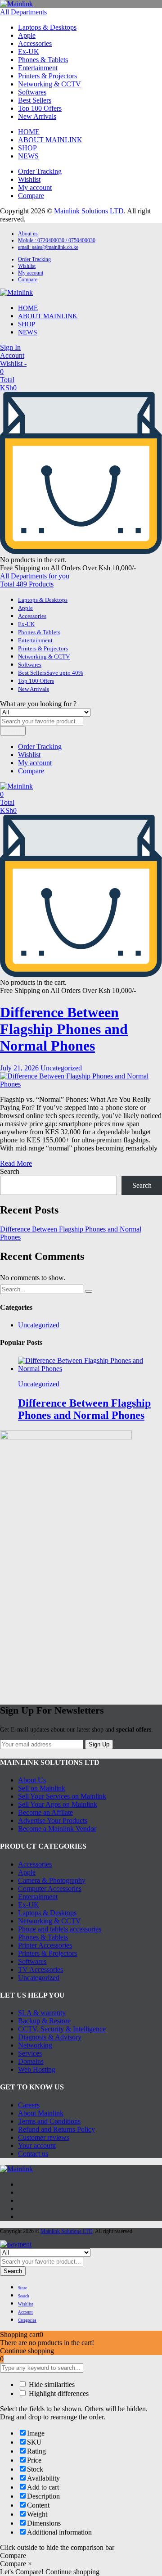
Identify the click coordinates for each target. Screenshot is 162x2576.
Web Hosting (37, 2069)
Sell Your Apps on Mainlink (58, 1804)
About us (28, 234)
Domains (31, 2061)
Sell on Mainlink (42, 1788)
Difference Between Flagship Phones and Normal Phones (64, 1029)
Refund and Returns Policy (56, 2129)
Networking (35, 2045)
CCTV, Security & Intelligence (62, 2029)
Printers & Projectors (47, 76)
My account (35, 187)
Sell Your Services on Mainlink (62, 1796)
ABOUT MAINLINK (50, 140)
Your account (37, 2145)
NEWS (28, 156)
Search (13, 731)
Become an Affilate (45, 1812)
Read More (16, 1163)
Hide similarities (51, 2384)
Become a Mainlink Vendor (57, 1829)
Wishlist (29, 179)
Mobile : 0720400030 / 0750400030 (57, 240)
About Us (32, 1780)
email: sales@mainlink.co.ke (48, 247)
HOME (29, 132)
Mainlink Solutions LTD (89, 211)
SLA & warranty (42, 2013)
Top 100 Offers (40, 108)
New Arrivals (37, 116)
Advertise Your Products (53, 1820)
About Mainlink (41, 2113)
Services (30, 2053)
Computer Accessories (50, 1888)
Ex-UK (29, 52)
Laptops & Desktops (47, 27)
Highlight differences (58, 2393)
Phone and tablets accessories (60, 1929)
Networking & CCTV (49, 84)
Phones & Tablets (43, 60)
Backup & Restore (44, 2021)
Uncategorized (61, 1068)
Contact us (33, 2154)
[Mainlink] (16, 4)
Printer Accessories (45, 1945)
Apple (27, 35)
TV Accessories (40, 1969)
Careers (29, 2105)
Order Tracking (40, 171)
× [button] (30, 2564)
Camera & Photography (52, 1880)
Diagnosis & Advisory (50, 2037)
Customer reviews (44, 2137)
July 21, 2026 (19, 1068)
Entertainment (38, 68)
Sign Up (99, 1744)
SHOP (27, 148)
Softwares (32, 92)
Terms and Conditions (49, 2121)
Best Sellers (35, 100)
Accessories (35, 43)
